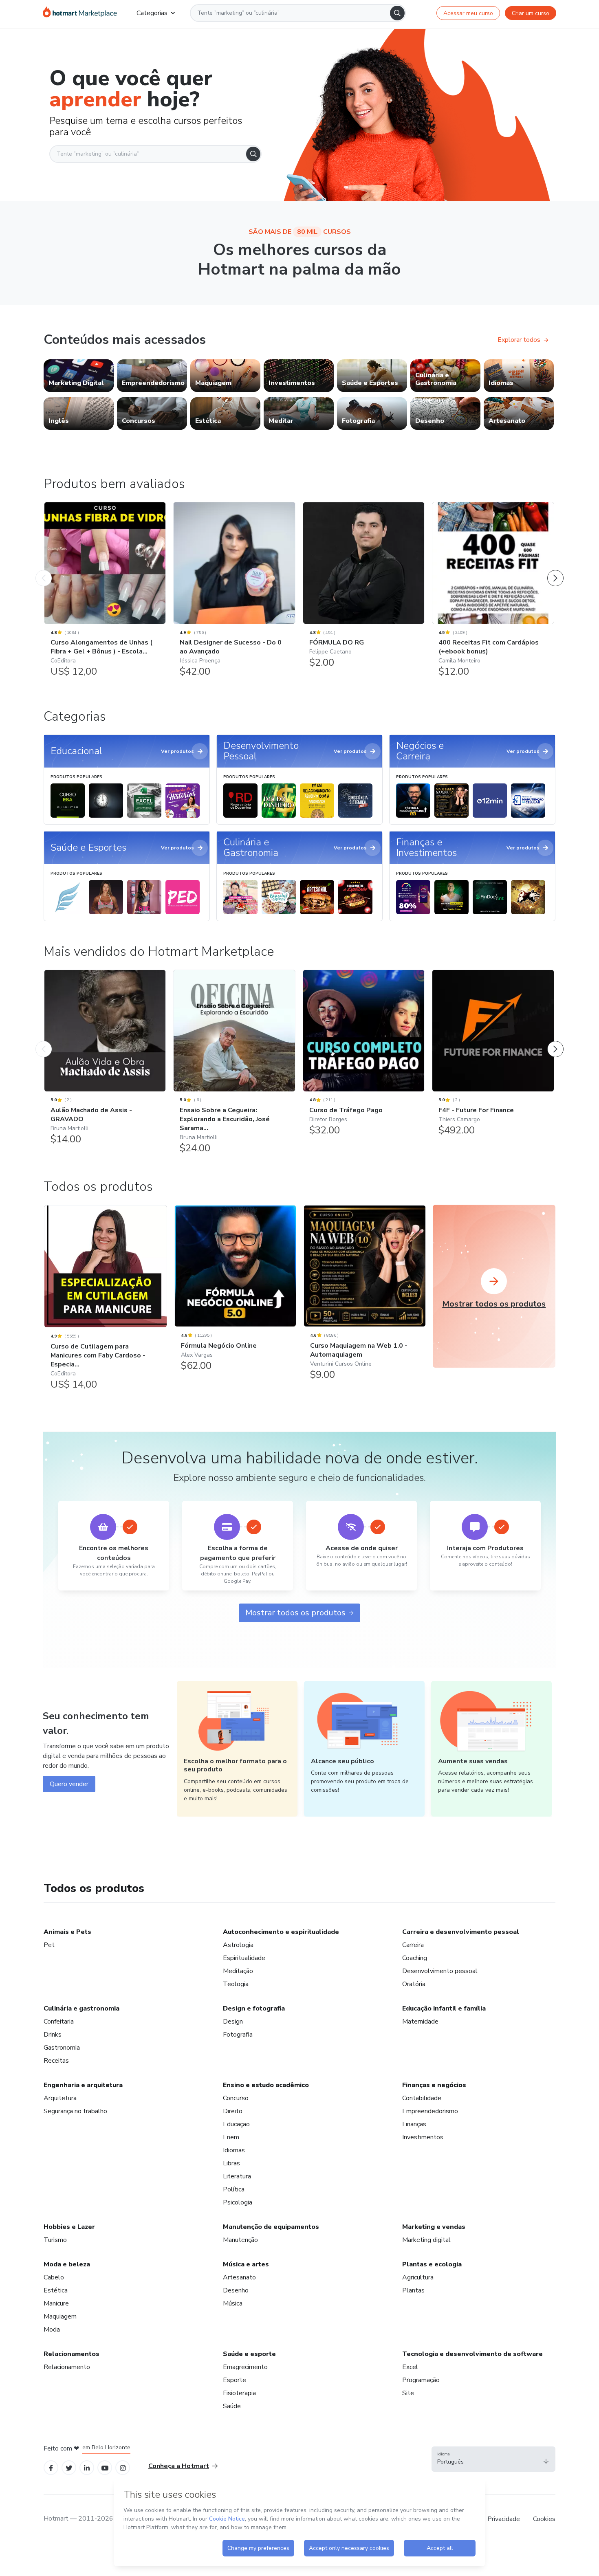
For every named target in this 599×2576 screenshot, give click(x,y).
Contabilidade (422, 2098)
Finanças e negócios (434, 2085)
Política (234, 2189)
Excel (410, 2367)
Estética (56, 2290)
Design (233, 2022)
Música (233, 2303)
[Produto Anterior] (44, 570)
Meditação (238, 1971)
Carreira (413, 1945)
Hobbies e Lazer (69, 2227)
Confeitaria (59, 2022)
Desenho (236, 2290)
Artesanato (239, 2277)
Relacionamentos (72, 2354)
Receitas (56, 2061)
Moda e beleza (67, 2264)
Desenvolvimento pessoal (440, 1971)
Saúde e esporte (249, 2354)
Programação (421, 2380)
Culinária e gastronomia (81, 2008)
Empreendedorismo (430, 2111)
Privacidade (504, 2519)
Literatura (237, 2176)
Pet (49, 1945)
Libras (231, 2163)
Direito (233, 2111)
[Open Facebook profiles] (51, 2467)
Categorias (152, 13)
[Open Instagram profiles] (123, 2467)
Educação (236, 2124)
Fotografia (238, 2035)
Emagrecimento (245, 2367)
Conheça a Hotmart (179, 2466)
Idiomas (234, 2150)
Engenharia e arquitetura (83, 2085)
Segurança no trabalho (75, 2111)
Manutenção (240, 2240)
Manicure (56, 2303)
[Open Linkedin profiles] (87, 2467)
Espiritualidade (244, 1958)
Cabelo (54, 2277)
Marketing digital (426, 2240)
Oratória (414, 1984)
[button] (493, 2459)
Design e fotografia (254, 2008)
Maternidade (420, 2022)
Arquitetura (60, 2098)
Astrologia (238, 1945)
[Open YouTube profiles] (105, 2467)
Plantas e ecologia (432, 2264)
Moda (52, 2330)
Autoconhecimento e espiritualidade (281, 1932)
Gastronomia (62, 2048)
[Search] (397, 13)
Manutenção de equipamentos (271, 2227)
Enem (231, 2137)
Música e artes (246, 2264)
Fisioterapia (239, 2393)
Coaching (415, 1958)
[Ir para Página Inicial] (80, 13)
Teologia (236, 1984)
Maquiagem (60, 2316)
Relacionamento (67, 2367)
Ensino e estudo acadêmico (266, 2085)
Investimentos (423, 2137)
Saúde (232, 2406)
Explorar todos (519, 340)
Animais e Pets (67, 1932)
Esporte (235, 2380)
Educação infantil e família (444, 2008)
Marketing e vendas (434, 2227)
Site (408, 2393)
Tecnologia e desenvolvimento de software (472, 2354)
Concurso (236, 2098)
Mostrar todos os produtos (295, 1613)
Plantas (413, 2290)
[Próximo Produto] (555, 570)
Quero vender (69, 1784)
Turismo (55, 2240)
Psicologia (238, 2202)
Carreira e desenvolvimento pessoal (461, 1932)
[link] (79, 376)
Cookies (544, 2519)
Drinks (53, 2035)
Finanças (414, 2124)
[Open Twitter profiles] (69, 2467)
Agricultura (418, 2277)
